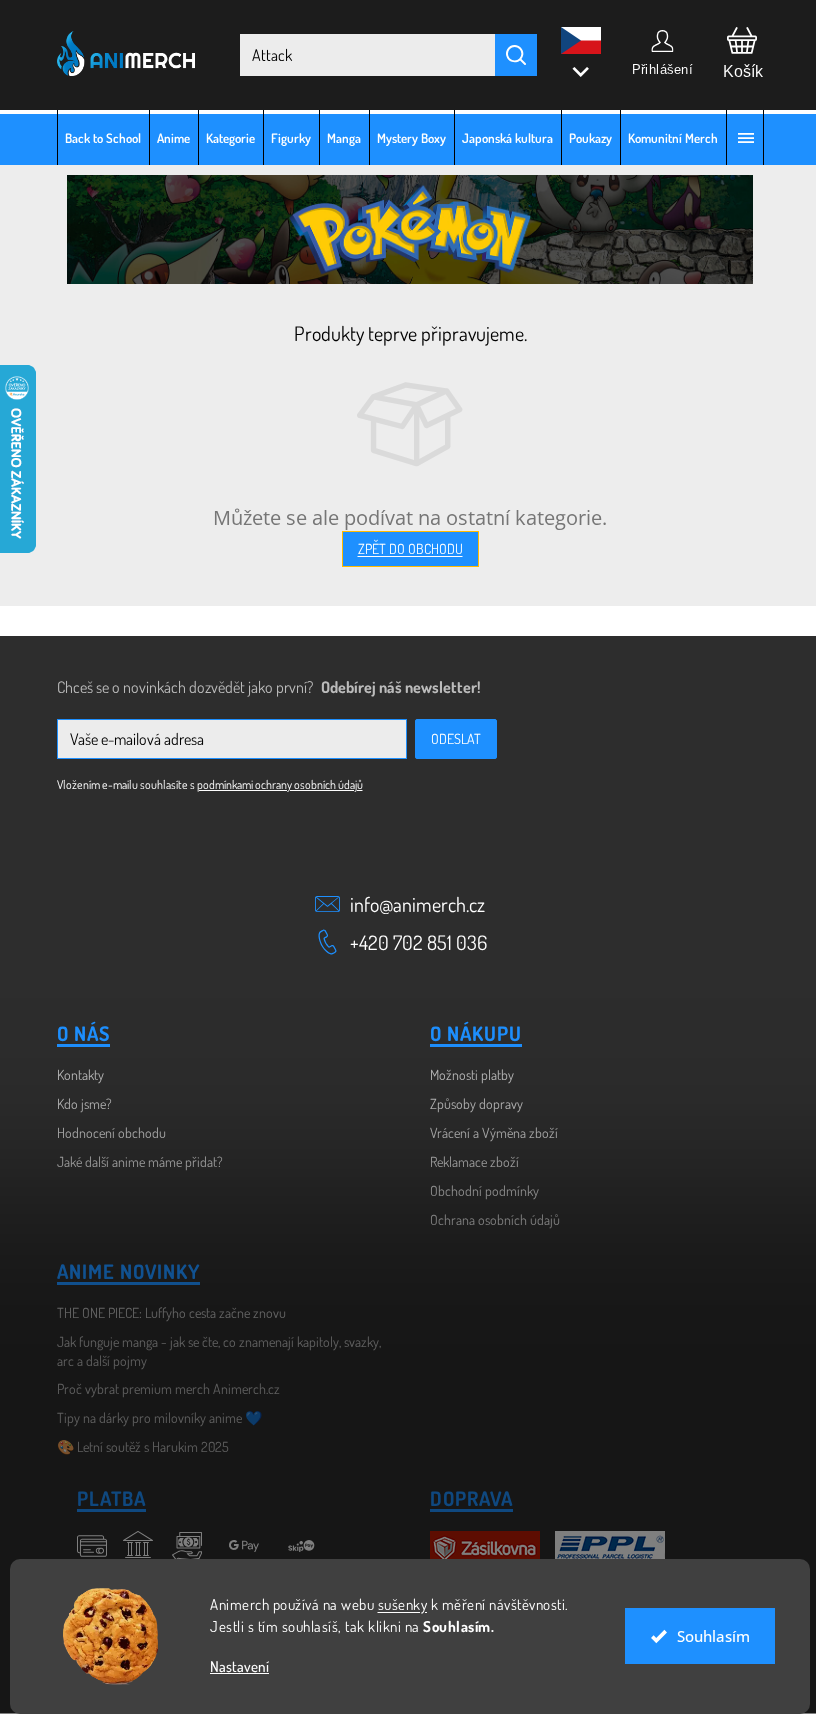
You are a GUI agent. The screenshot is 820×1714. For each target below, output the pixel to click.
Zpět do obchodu (402, 548)
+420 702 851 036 (411, 942)
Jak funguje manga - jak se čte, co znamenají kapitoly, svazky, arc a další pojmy (211, 1351)
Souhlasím (705, 1636)
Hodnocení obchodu (103, 1132)
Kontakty (72, 1074)
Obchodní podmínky (477, 1190)
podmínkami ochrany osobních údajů (272, 784)
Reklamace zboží (467, 1161)
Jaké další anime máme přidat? (132, 1161)
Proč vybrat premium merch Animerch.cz (160, 1388)
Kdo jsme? (76, 1103)
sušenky (395, 1604)
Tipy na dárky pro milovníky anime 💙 (151, 1417)
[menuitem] (95, 137)
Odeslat (448, 738)
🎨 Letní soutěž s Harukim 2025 (135, 1446)
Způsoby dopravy (469, 1103)
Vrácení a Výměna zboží (487, 1132)
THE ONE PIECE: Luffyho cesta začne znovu (163, 1312)
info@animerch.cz (410, 904)
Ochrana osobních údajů (488, 1219)
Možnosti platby (465, 1074)
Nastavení (232, 1666)
